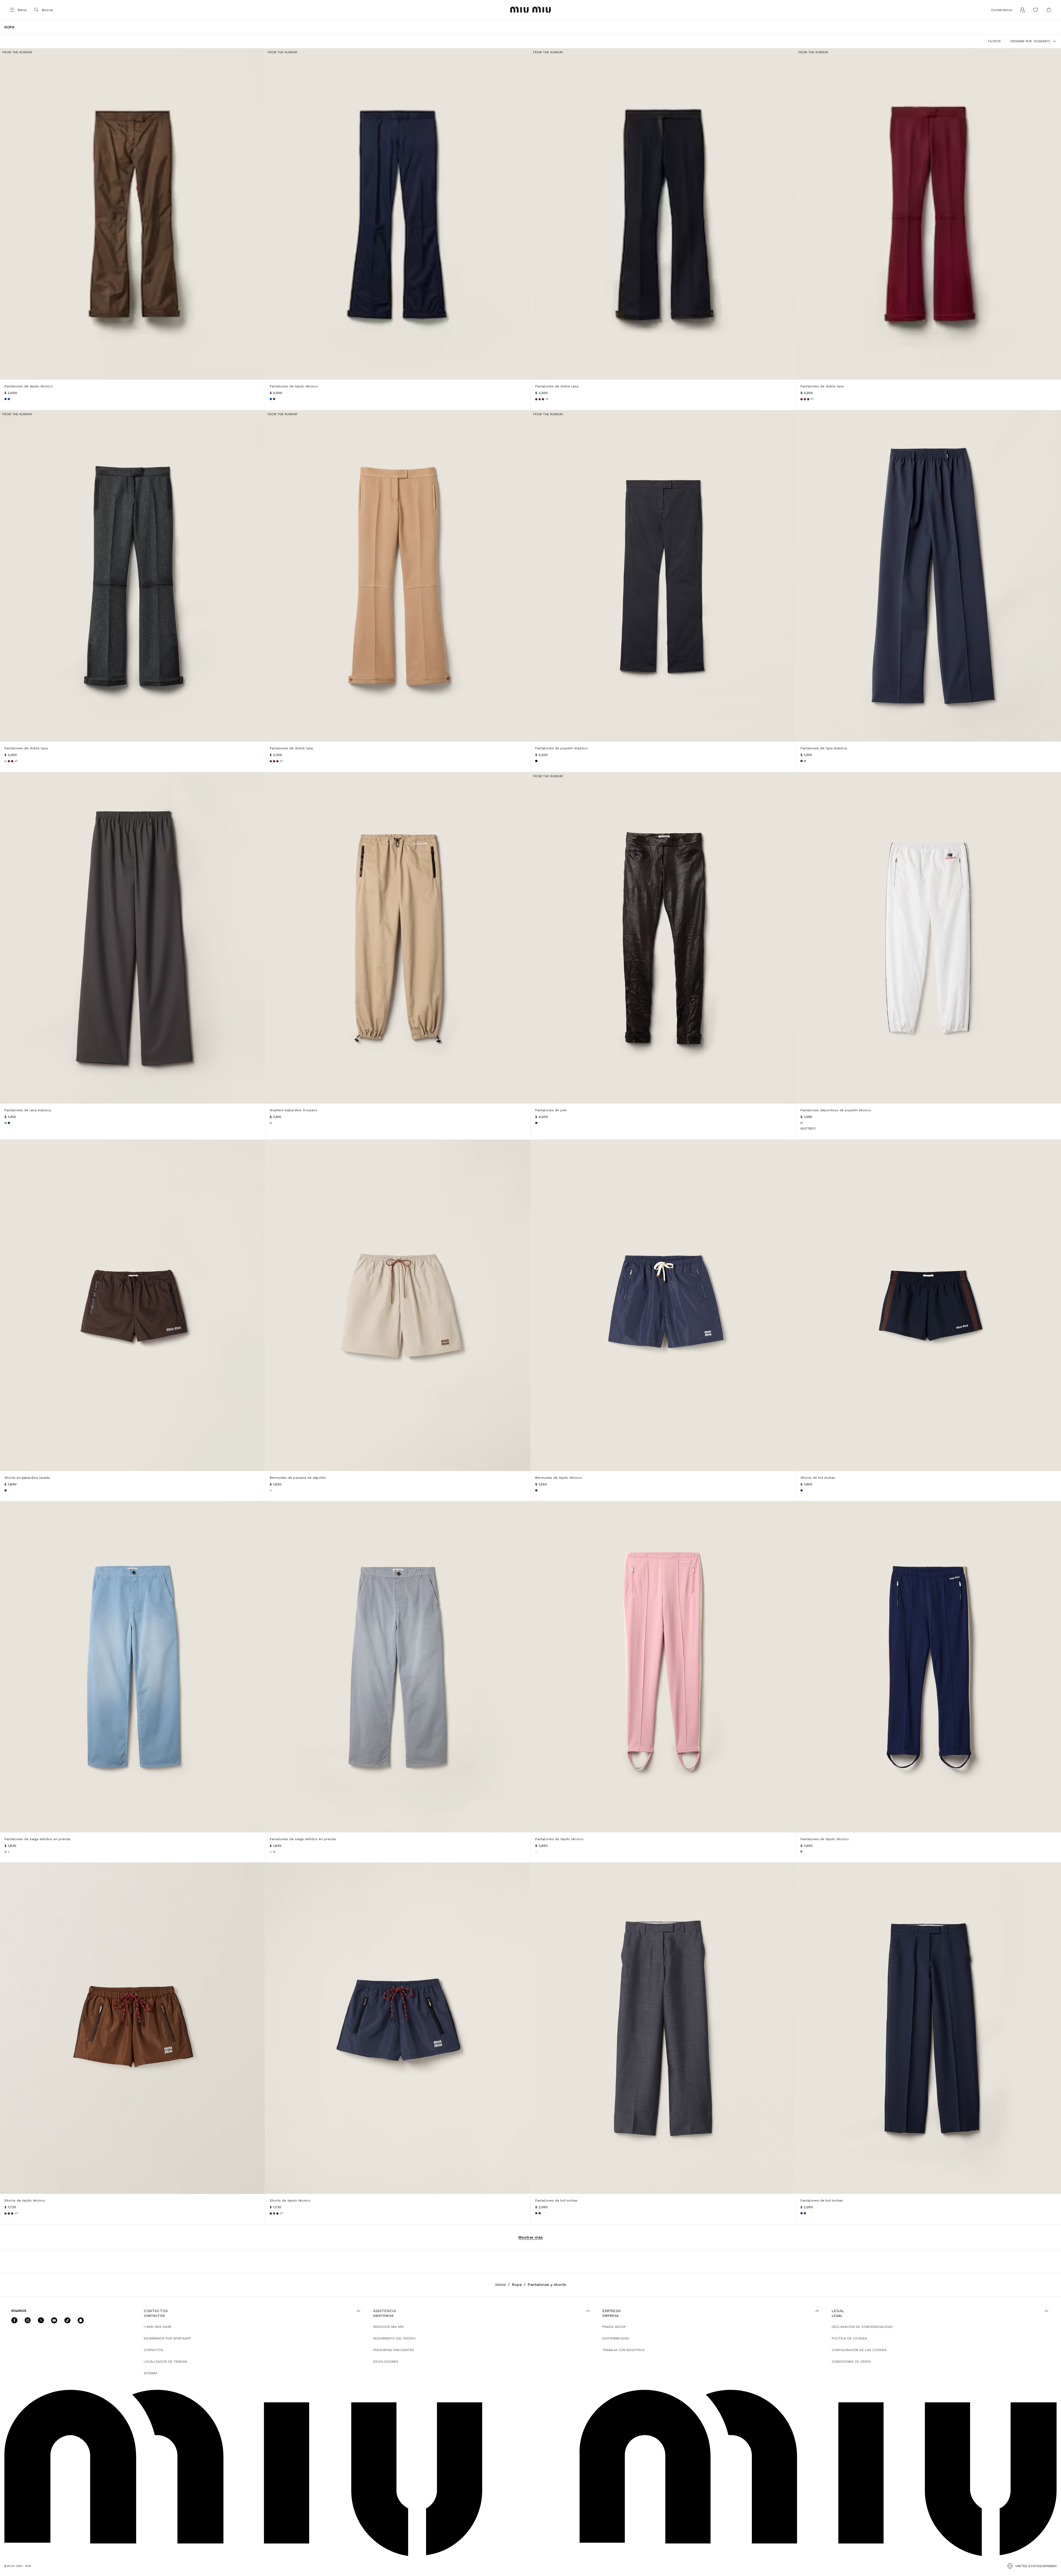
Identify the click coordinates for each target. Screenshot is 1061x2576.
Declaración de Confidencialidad (862, 2327)
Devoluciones (386, 2362)
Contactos (153, 2350)
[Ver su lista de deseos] (1036, 10)
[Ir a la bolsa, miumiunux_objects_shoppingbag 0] (1049, 10)
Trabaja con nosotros (623, 2350)
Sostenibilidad (616, 2338)
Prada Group (614, 2327)
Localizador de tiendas (166, 2362)
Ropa (517, 2284)
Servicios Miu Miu (388, 2327)
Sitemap (151, 2373)
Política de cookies (849, 2338)
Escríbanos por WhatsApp (167, 2338)
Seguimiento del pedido (394, 2338)
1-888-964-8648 (157, 2327)
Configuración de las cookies (859, 2350)
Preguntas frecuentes (393, 2350)
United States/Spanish (1036, 2566)
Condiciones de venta (851, 2362)
